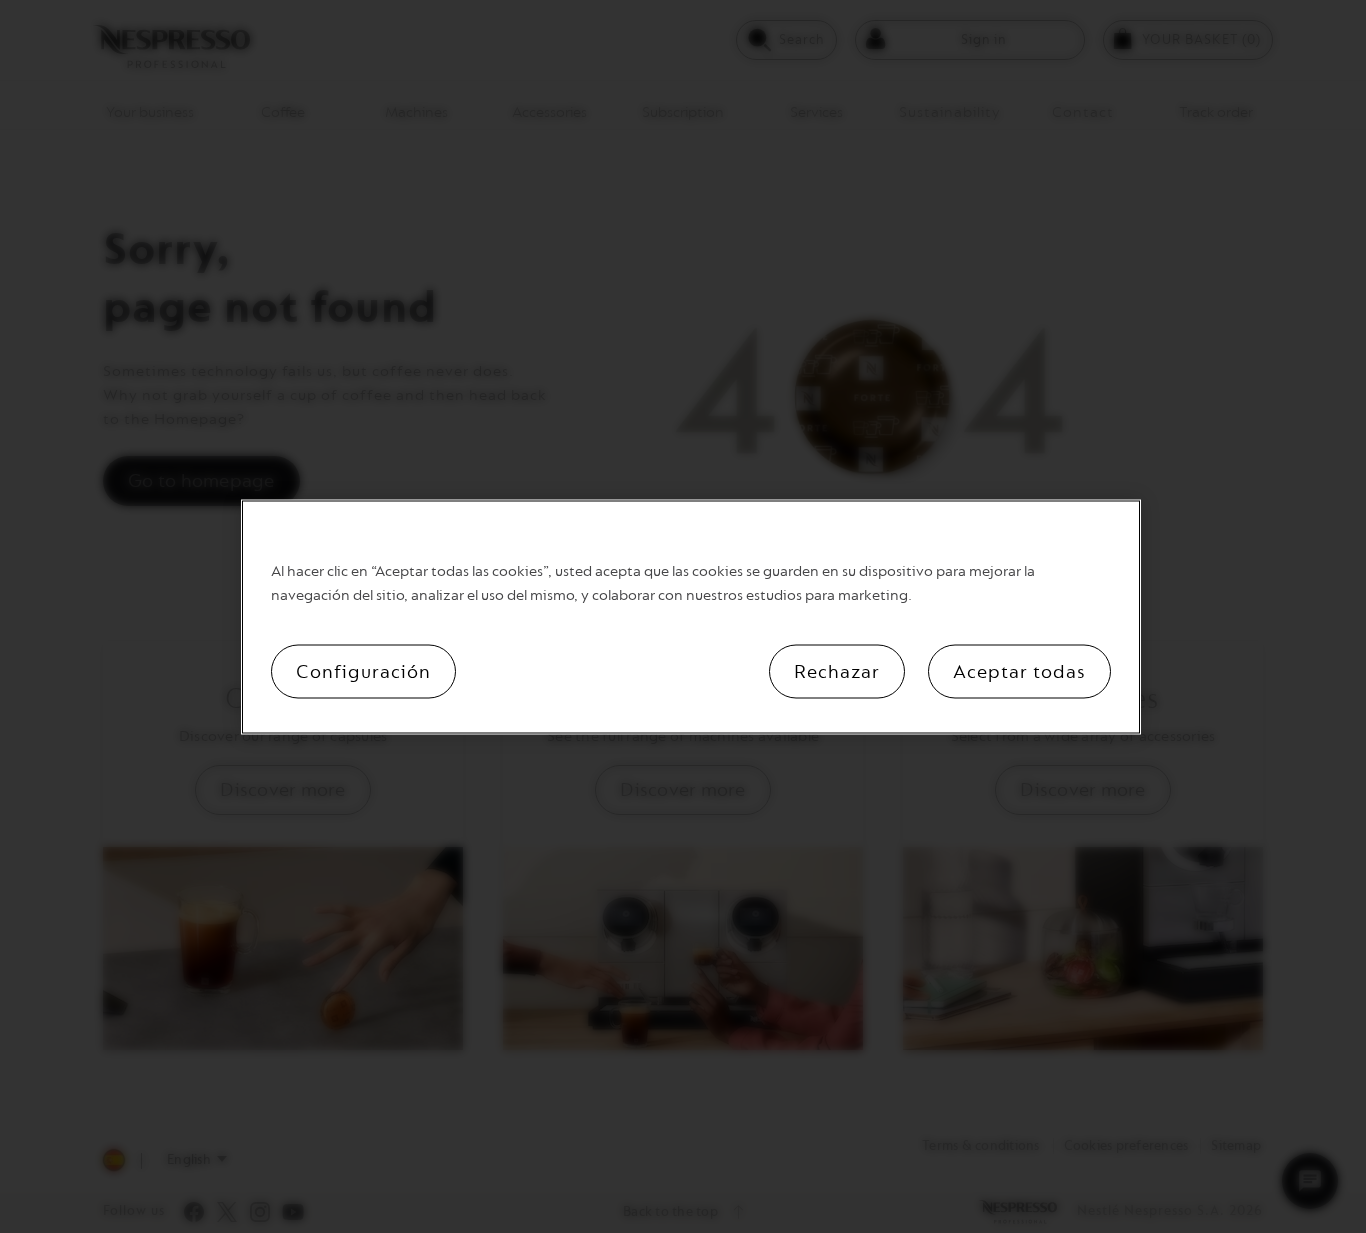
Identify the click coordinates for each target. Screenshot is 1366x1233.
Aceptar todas (1019, 671)
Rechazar (837, 671)
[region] (691, 616)
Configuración (363, 671)
